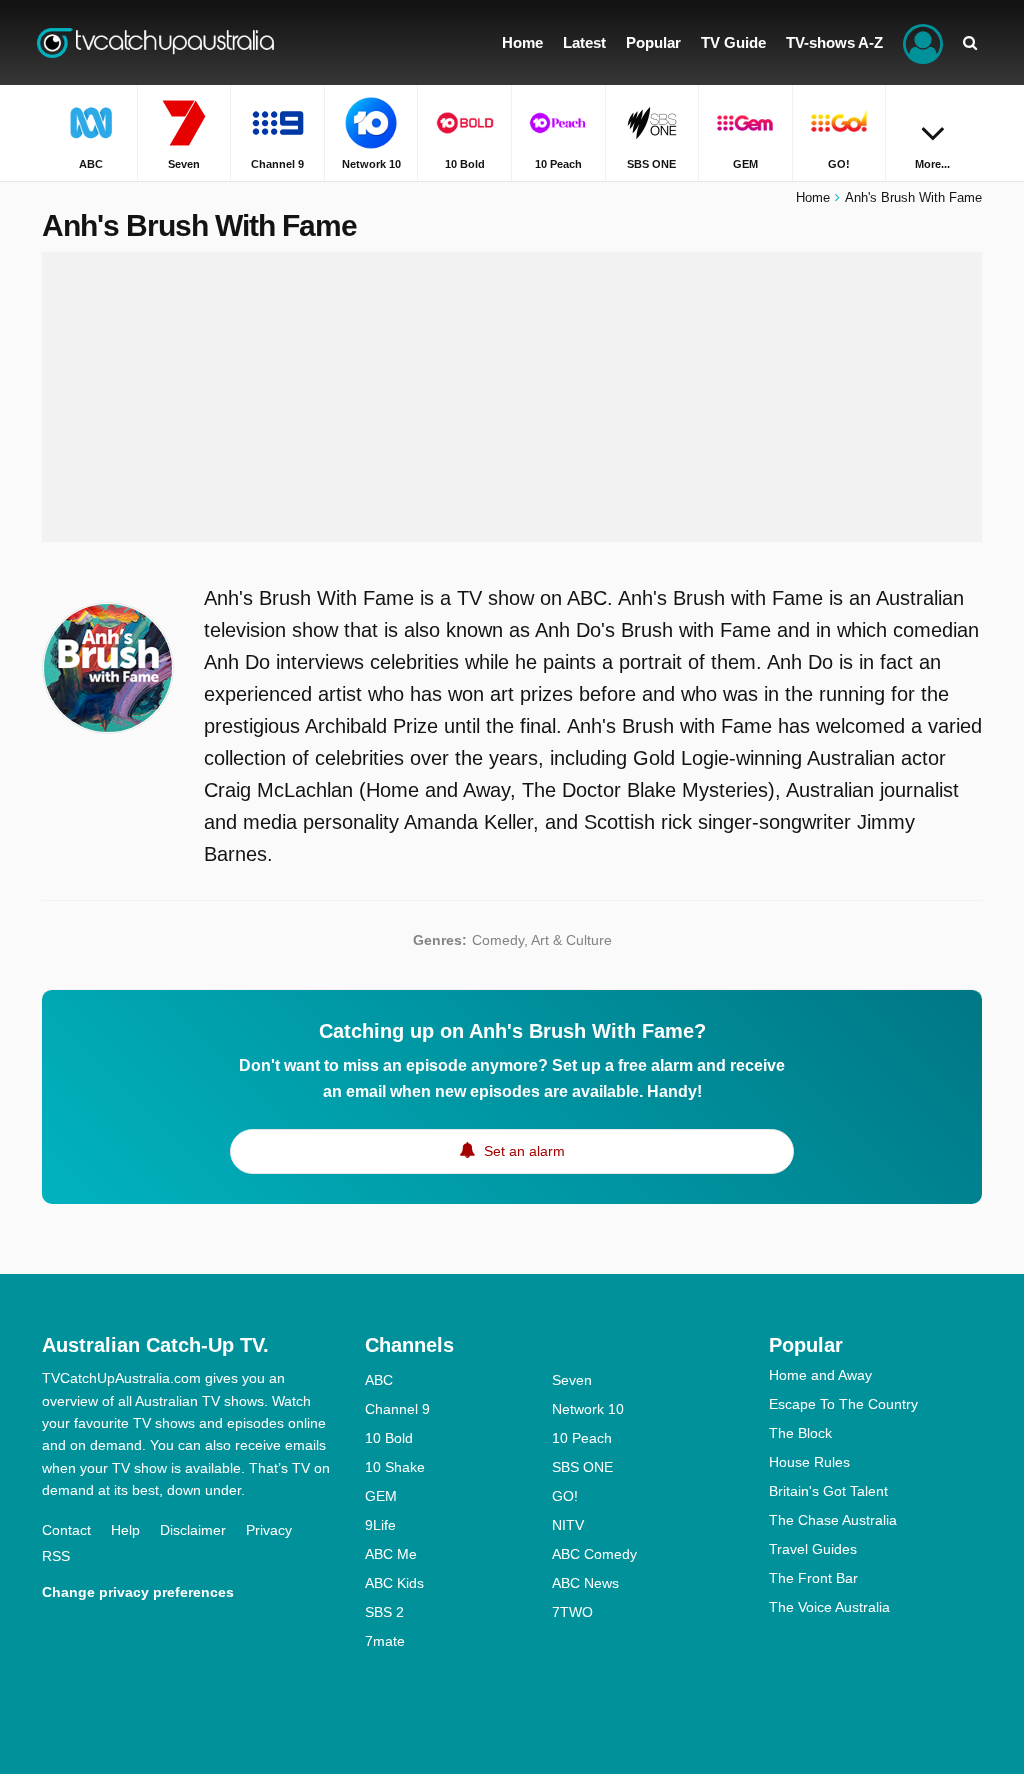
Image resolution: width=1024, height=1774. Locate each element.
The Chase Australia (833, 1520)
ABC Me (391, 1554)
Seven (572, 1380)
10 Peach (582, 1438)
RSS (56, 1556)
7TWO (572, 1612)
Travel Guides (813, 1549)
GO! (565, 1496)
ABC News (585, 1583)
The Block (800, 1433)
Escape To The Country (843, 1404)
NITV (568, 1525)
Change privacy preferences (138, 1592)
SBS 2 (384, 1612)
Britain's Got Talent (828, 1491)
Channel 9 (397, 1409)
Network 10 (588, 1409)
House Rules (809, 1462)
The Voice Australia (829, 1607)
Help (125, 1530)
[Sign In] (923, 42)
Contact (66, 1530)
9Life (380, 1525)
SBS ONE (582, 1467)
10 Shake (395, 1467)
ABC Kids (394, 1583)
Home (813, 197)
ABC (379, 1380)
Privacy (269, 1530)
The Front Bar (813, 1578)
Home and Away (820, 1375)
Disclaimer (193, 1530)
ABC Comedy (594, 1554)
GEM (381, 1496)
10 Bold (389, 1438)
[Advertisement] (512, 397)
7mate (385, 1641)
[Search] (970, 42)
